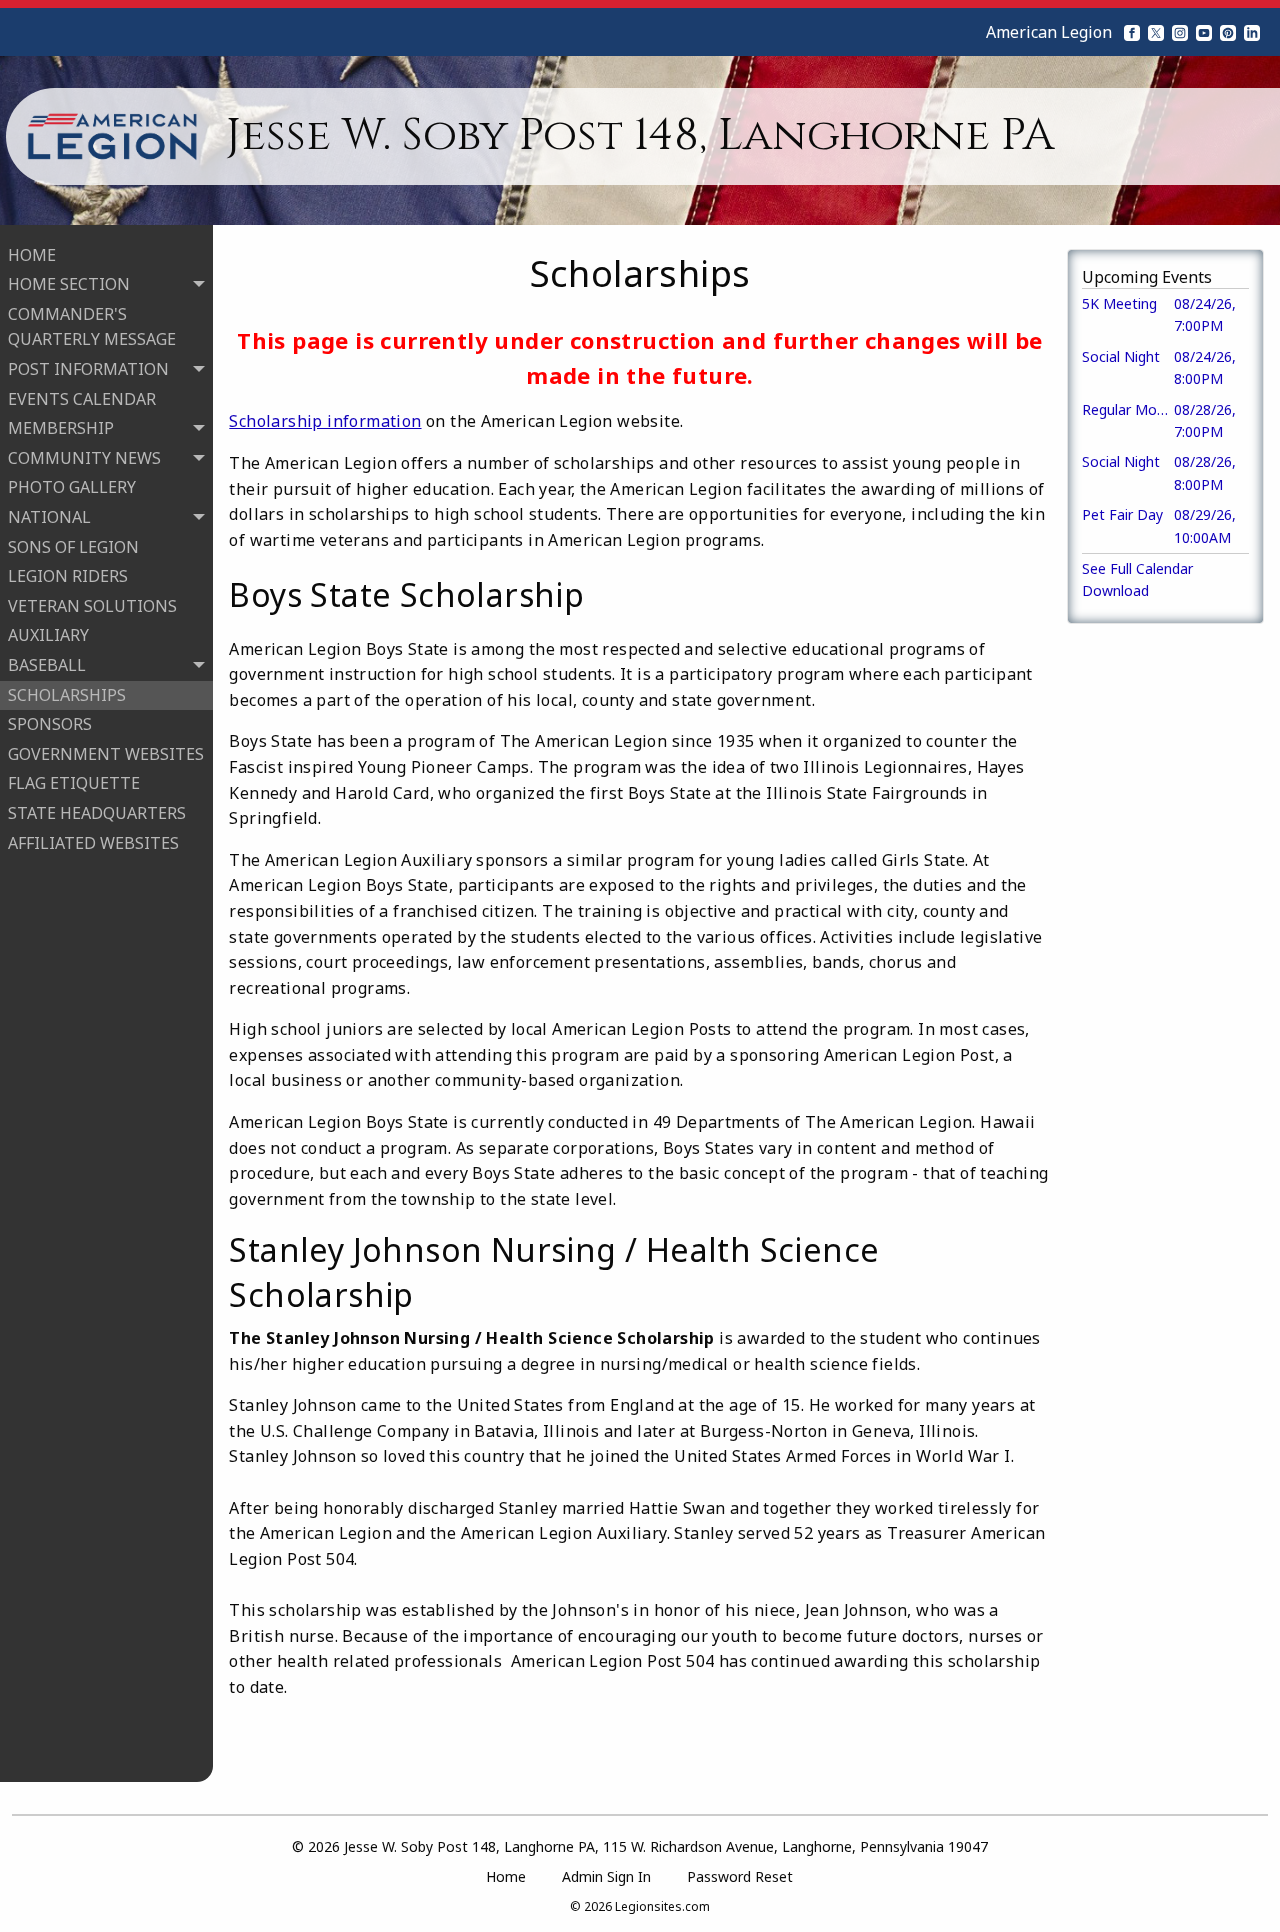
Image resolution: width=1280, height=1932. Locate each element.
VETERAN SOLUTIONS (92, 606)
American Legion (1049, 32)
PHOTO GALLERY (72, 487)
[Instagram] (1180, 32)
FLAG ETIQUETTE (74, 783)
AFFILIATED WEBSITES (93, 843)
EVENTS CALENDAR (82, 399)
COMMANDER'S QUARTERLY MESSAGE (92, 327)
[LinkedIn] (1252, 32)
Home (506, 1876)
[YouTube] (1204, 32)
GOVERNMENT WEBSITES (106, 754)
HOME (32, 255)
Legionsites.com (662, 1906)
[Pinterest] (1228, 32)
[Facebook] (1132, 32)
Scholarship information (325, 421)
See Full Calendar (1137, 568)
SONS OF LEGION (73, 547)
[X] (1156, 32)
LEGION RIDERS (68, 576)
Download (1115, 590)
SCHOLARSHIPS (67, 695)
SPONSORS (50, 724)
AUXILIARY (48, 635)
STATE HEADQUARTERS (97, 813)
